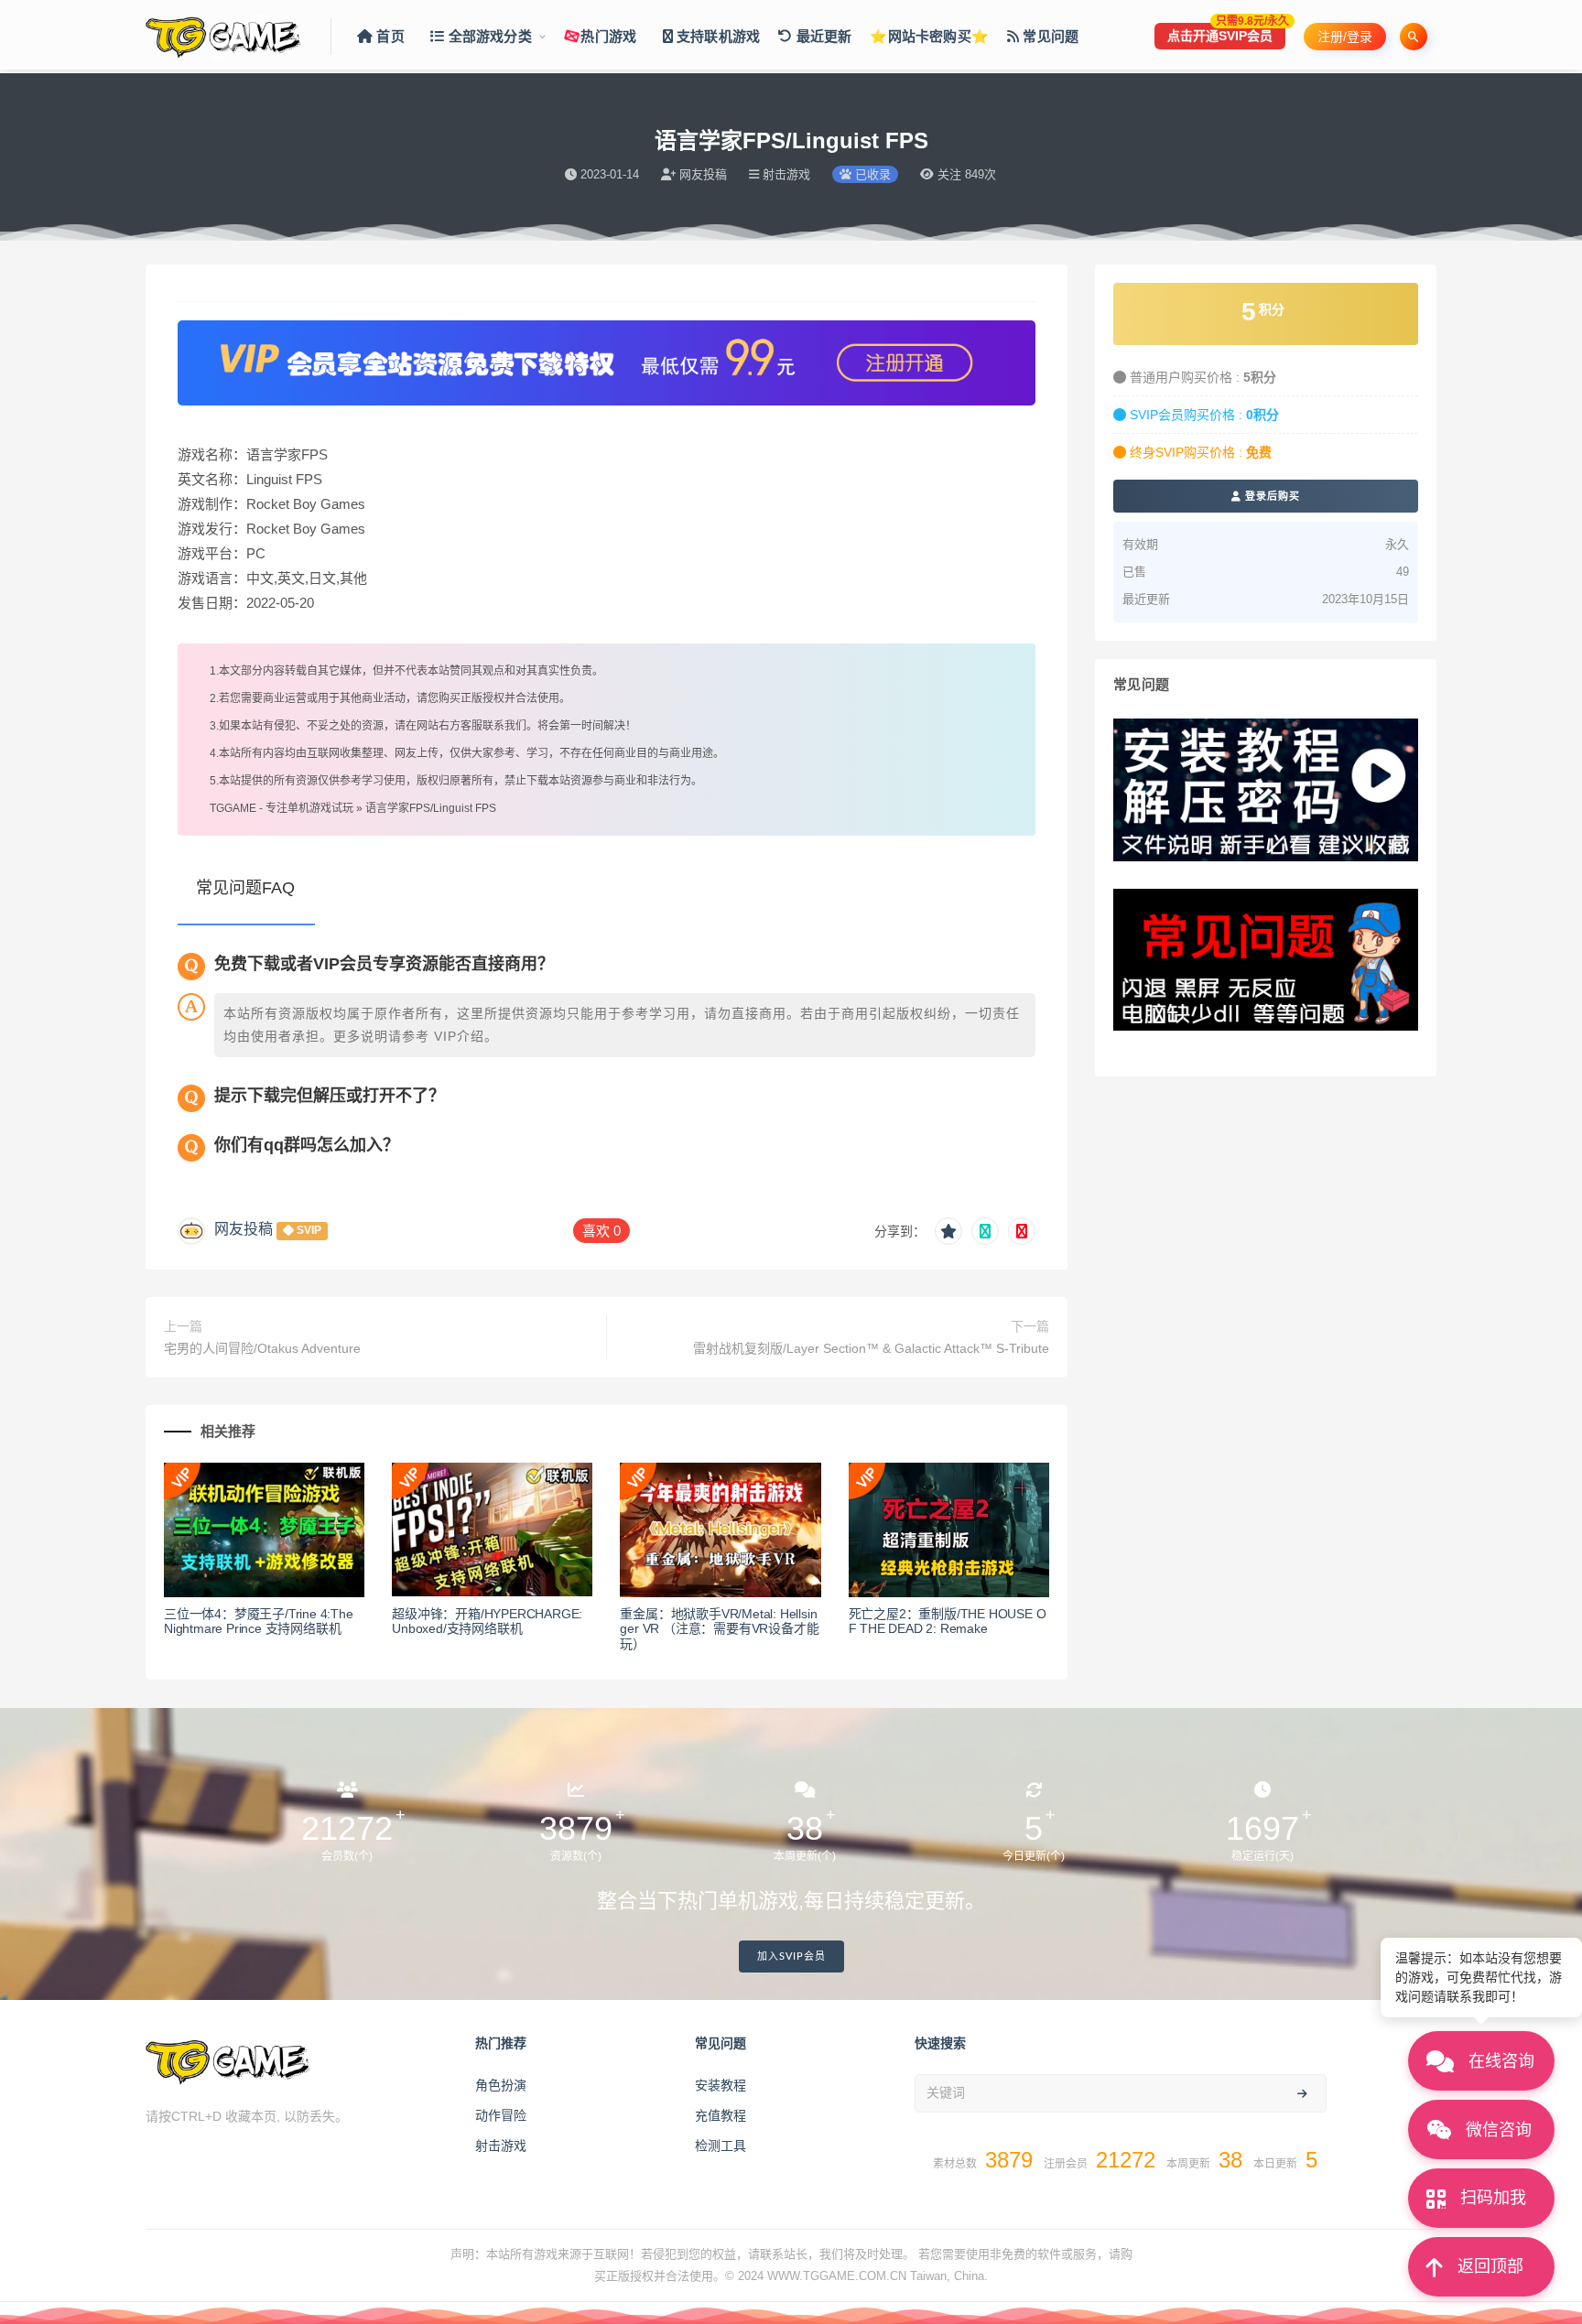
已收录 (871, 174)
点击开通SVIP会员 (1226, 33)
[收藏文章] (948, 1231)
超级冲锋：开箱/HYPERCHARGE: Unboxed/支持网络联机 (487, 1621)
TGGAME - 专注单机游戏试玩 (282, 808)
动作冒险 (501, 2115)
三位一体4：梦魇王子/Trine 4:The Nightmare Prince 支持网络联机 (259, 1621)
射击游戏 (501, 2146)
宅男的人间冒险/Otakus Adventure (262, 1348)
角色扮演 (501, 2085)
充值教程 (721, 2115)
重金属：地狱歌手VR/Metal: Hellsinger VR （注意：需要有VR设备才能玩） (719, 1629)
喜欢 (601, 1231)
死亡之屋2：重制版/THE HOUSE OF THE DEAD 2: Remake (948, 1621)
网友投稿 (244, 1229)
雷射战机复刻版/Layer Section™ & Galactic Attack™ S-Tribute (871, 1348)
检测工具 (721, 2146)
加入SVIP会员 (791, 1956)
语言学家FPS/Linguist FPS (431, 808)
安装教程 (721, 2085)
